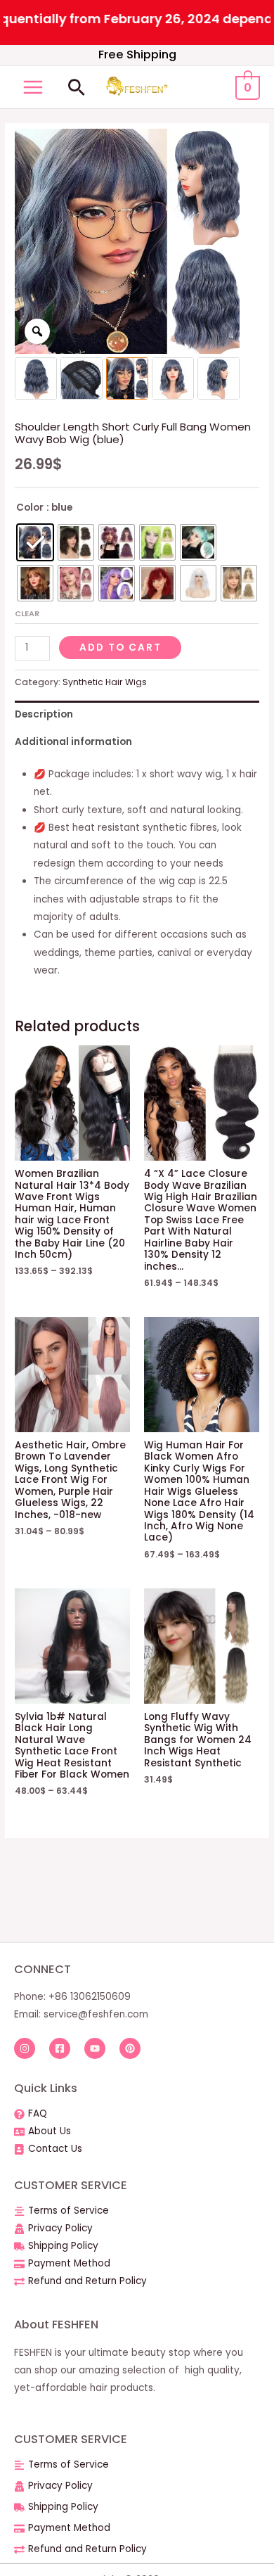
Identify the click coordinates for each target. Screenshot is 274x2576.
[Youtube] (95, 2048)
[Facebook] (60, 2048)
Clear (27, 613)
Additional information (73, 742)
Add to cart (120, 648)
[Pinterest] (130, 2048)
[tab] (137, 714)
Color (30, 508)
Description (44, 714)
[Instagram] (25, 2048)
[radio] (35, 542)
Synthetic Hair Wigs (105, 682)
